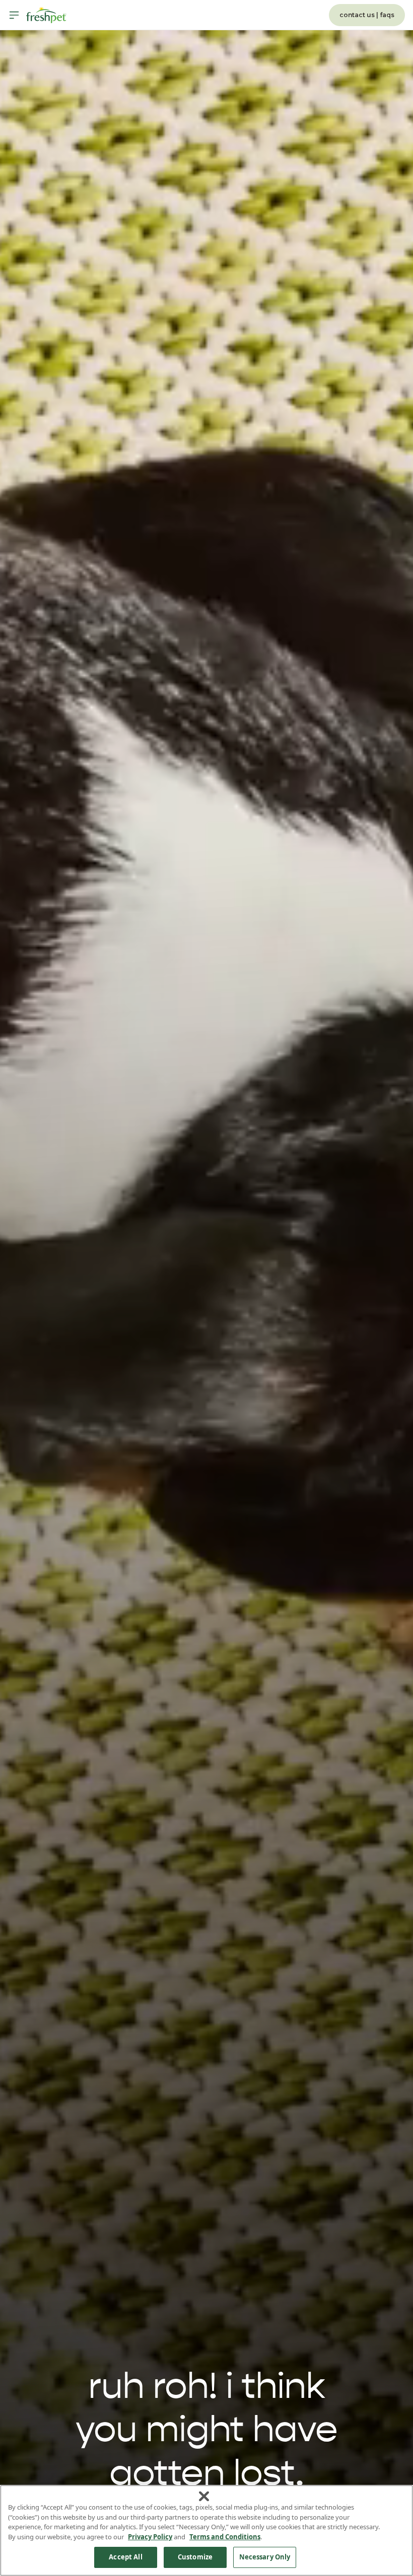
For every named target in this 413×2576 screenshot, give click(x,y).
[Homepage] (46, 15)
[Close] (204, 2497)
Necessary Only (265, 2557)
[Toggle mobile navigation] (14, 15)
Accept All (125, 2557)
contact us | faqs (367, 15)
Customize (195, 2557)
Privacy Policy (150, 2537)
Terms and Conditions (225, 2537)
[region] (206, 2530)
